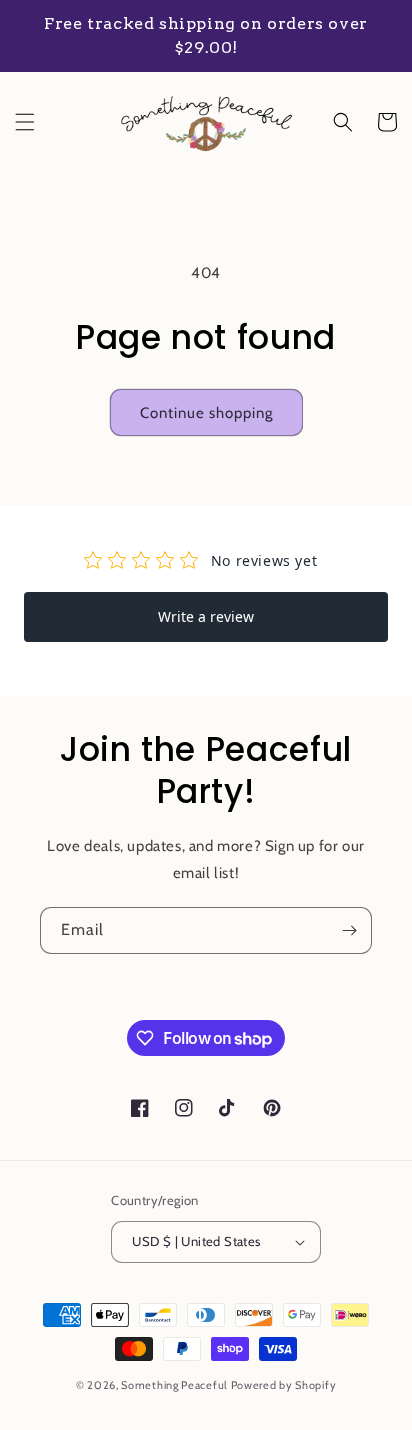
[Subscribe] (349, 930)
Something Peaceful (175, 1385)
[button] (25, 122)
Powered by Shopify (284, 1385)
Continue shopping (206, 413)
